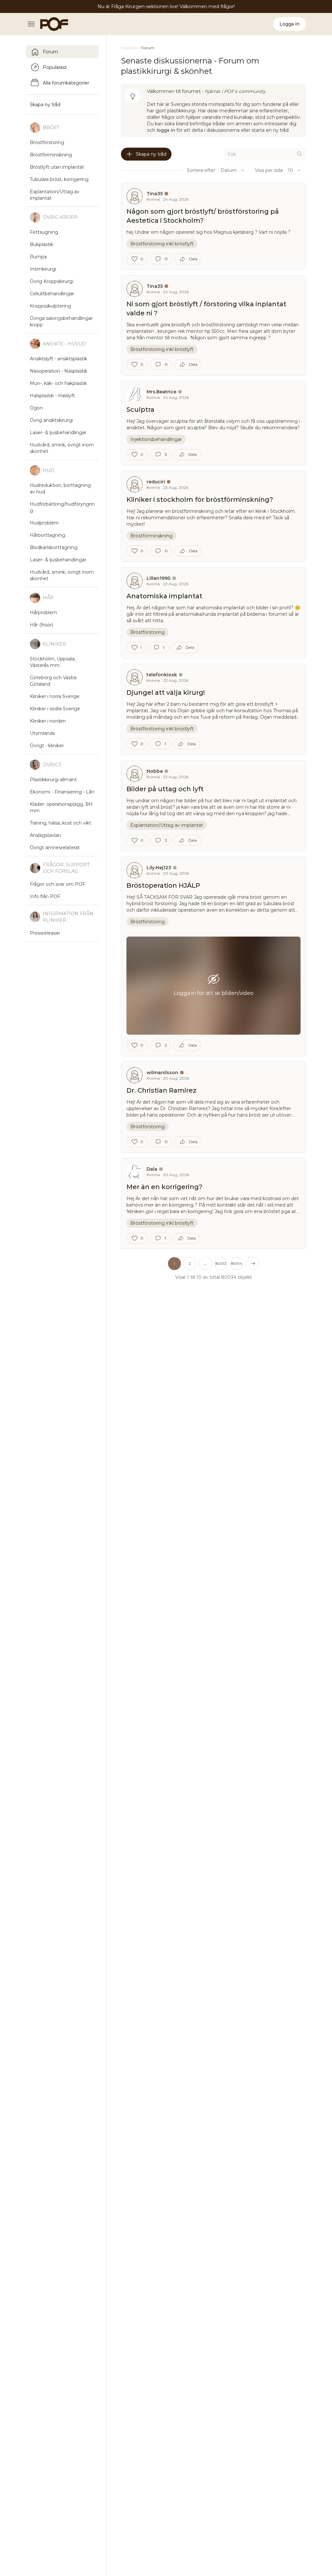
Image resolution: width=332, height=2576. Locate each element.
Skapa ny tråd (151, 154)
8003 (221, 1263)
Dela (193, 259)
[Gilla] (135, 259)
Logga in (290, 24)
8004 (237, 1263)
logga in (166, 130)
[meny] (33, 24)
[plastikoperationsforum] (51, 24)
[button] (206, 1264)
